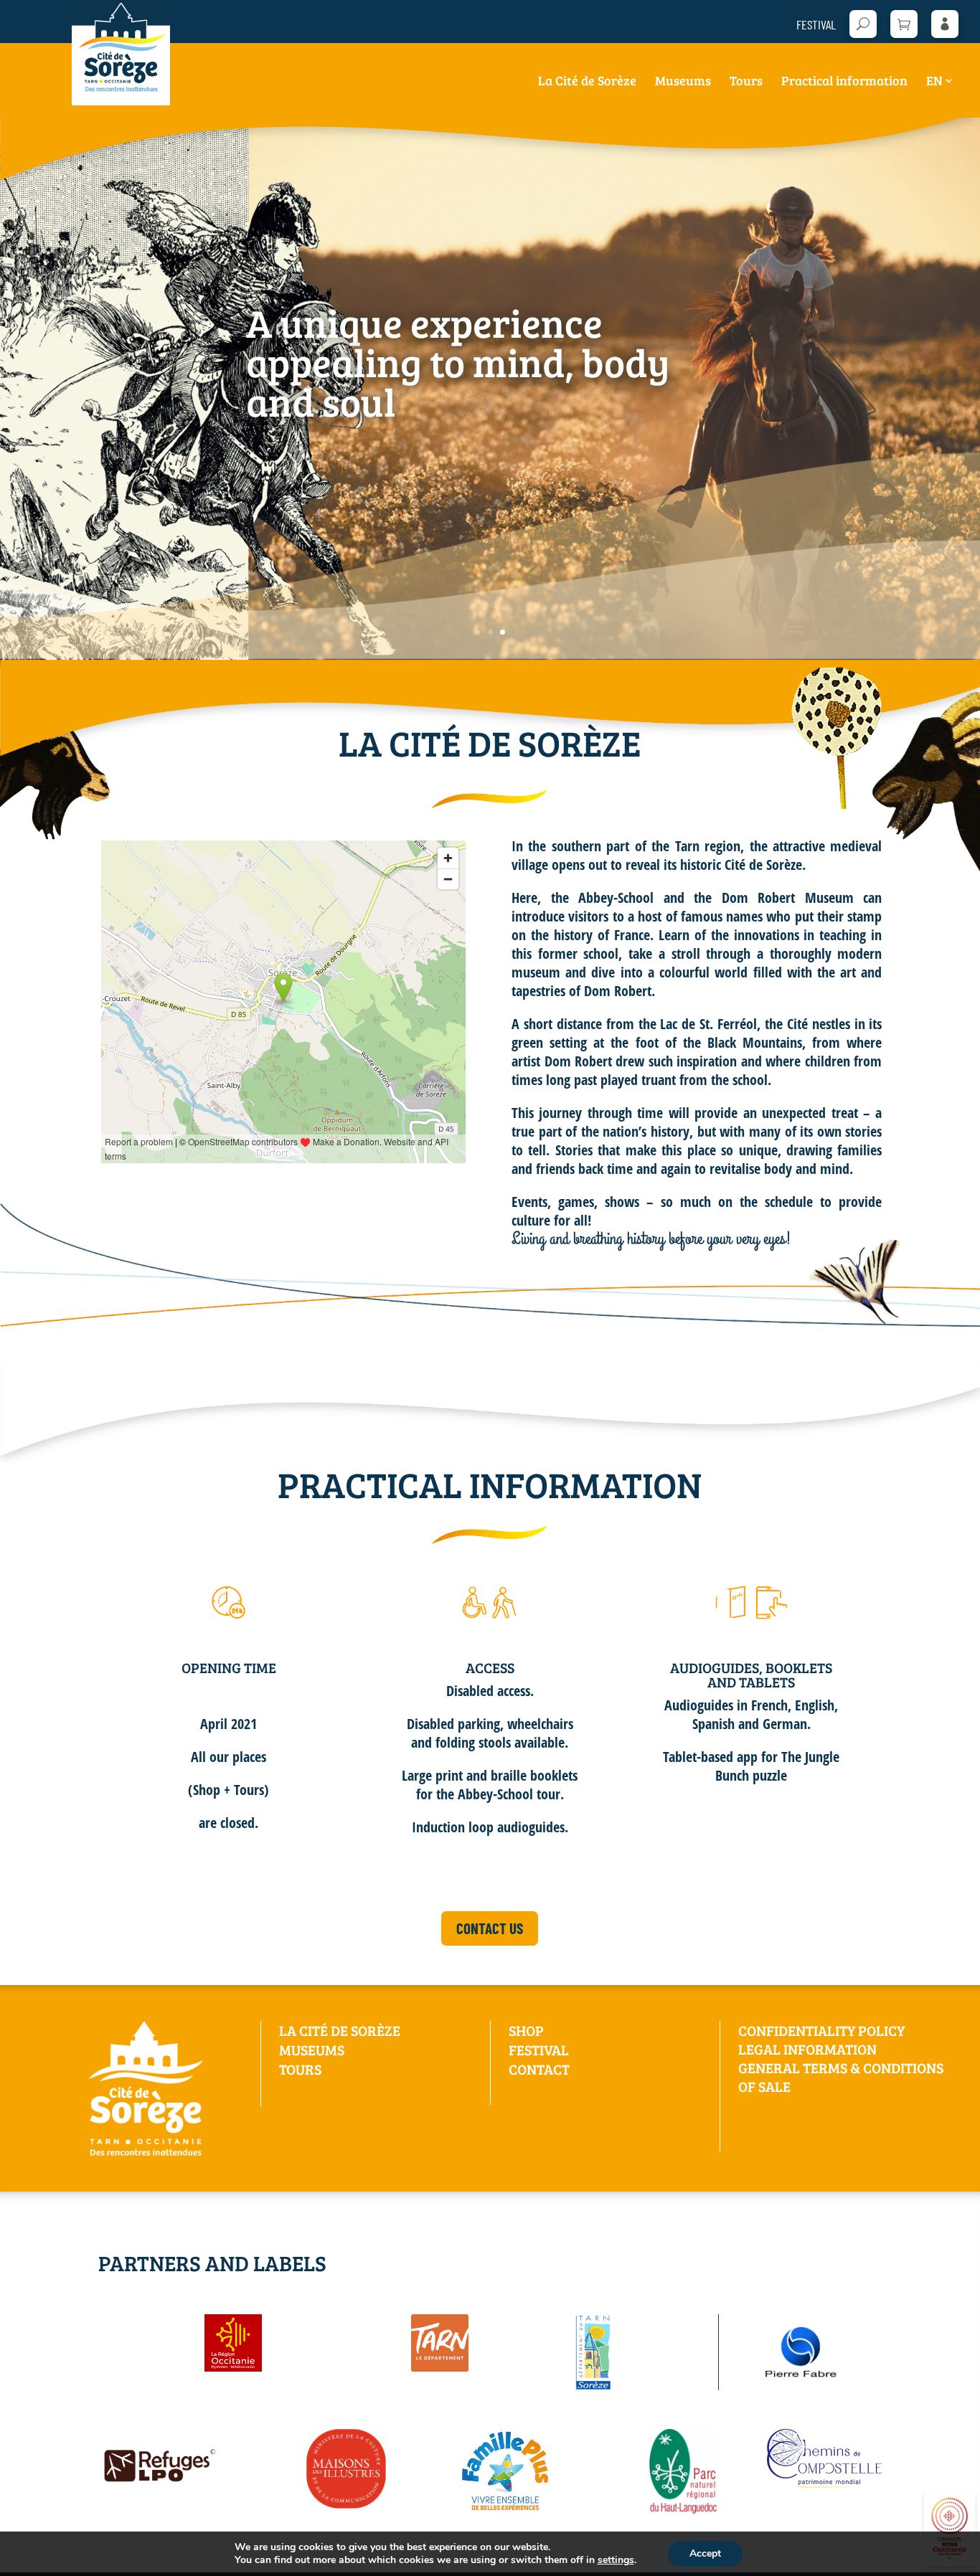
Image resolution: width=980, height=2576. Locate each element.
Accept (705, 2553)
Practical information (844, 82)
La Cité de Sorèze (587, 82)
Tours (746, 82)
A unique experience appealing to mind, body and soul (458, 361)
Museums (683, 82)
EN (934, 82)
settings (616, 2560)
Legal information (807, 2049)
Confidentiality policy (821, 2030)
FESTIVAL (539, 2050)
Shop (526, 2030)
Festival (816, 25)
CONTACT (539, 2069)
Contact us (490, 1928)
